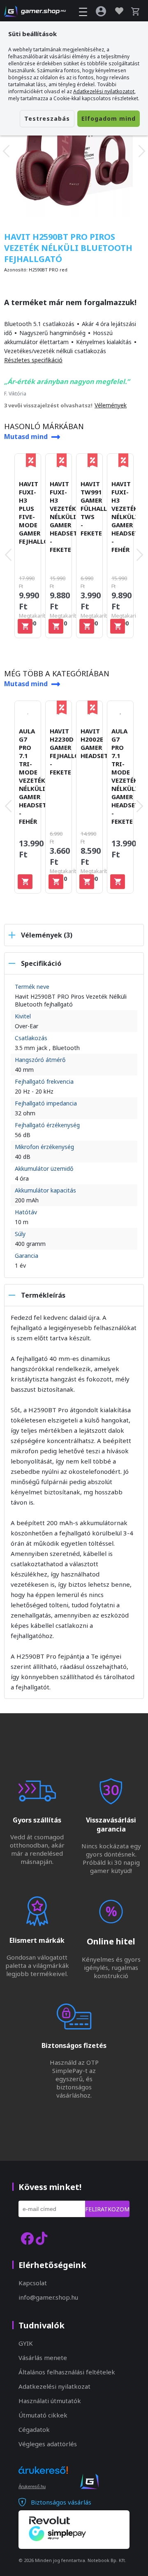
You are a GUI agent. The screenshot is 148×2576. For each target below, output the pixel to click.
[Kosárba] (25, 626)
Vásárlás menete (43, 2358)
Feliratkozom (107, 2209)
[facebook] (27, 2238)
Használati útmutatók (50, 2401)
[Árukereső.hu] (43, 2477)
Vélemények (111, 405)
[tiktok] (42, 2238)
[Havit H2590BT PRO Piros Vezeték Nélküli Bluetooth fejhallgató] (74, 151)
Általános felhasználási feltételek (67, 2372)
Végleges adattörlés (48, 2444)
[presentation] (6, 151)
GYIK (26, 2343)
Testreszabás (47, 118)
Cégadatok (34, 2429)
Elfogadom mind (109, 118)
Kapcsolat (33, 2283)
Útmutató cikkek (43, 2415)
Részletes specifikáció (33, 360)
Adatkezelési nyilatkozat (54, 2386)
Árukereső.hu (32, 2486)
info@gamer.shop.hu (48, 2297)
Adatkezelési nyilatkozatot (104, 91)
